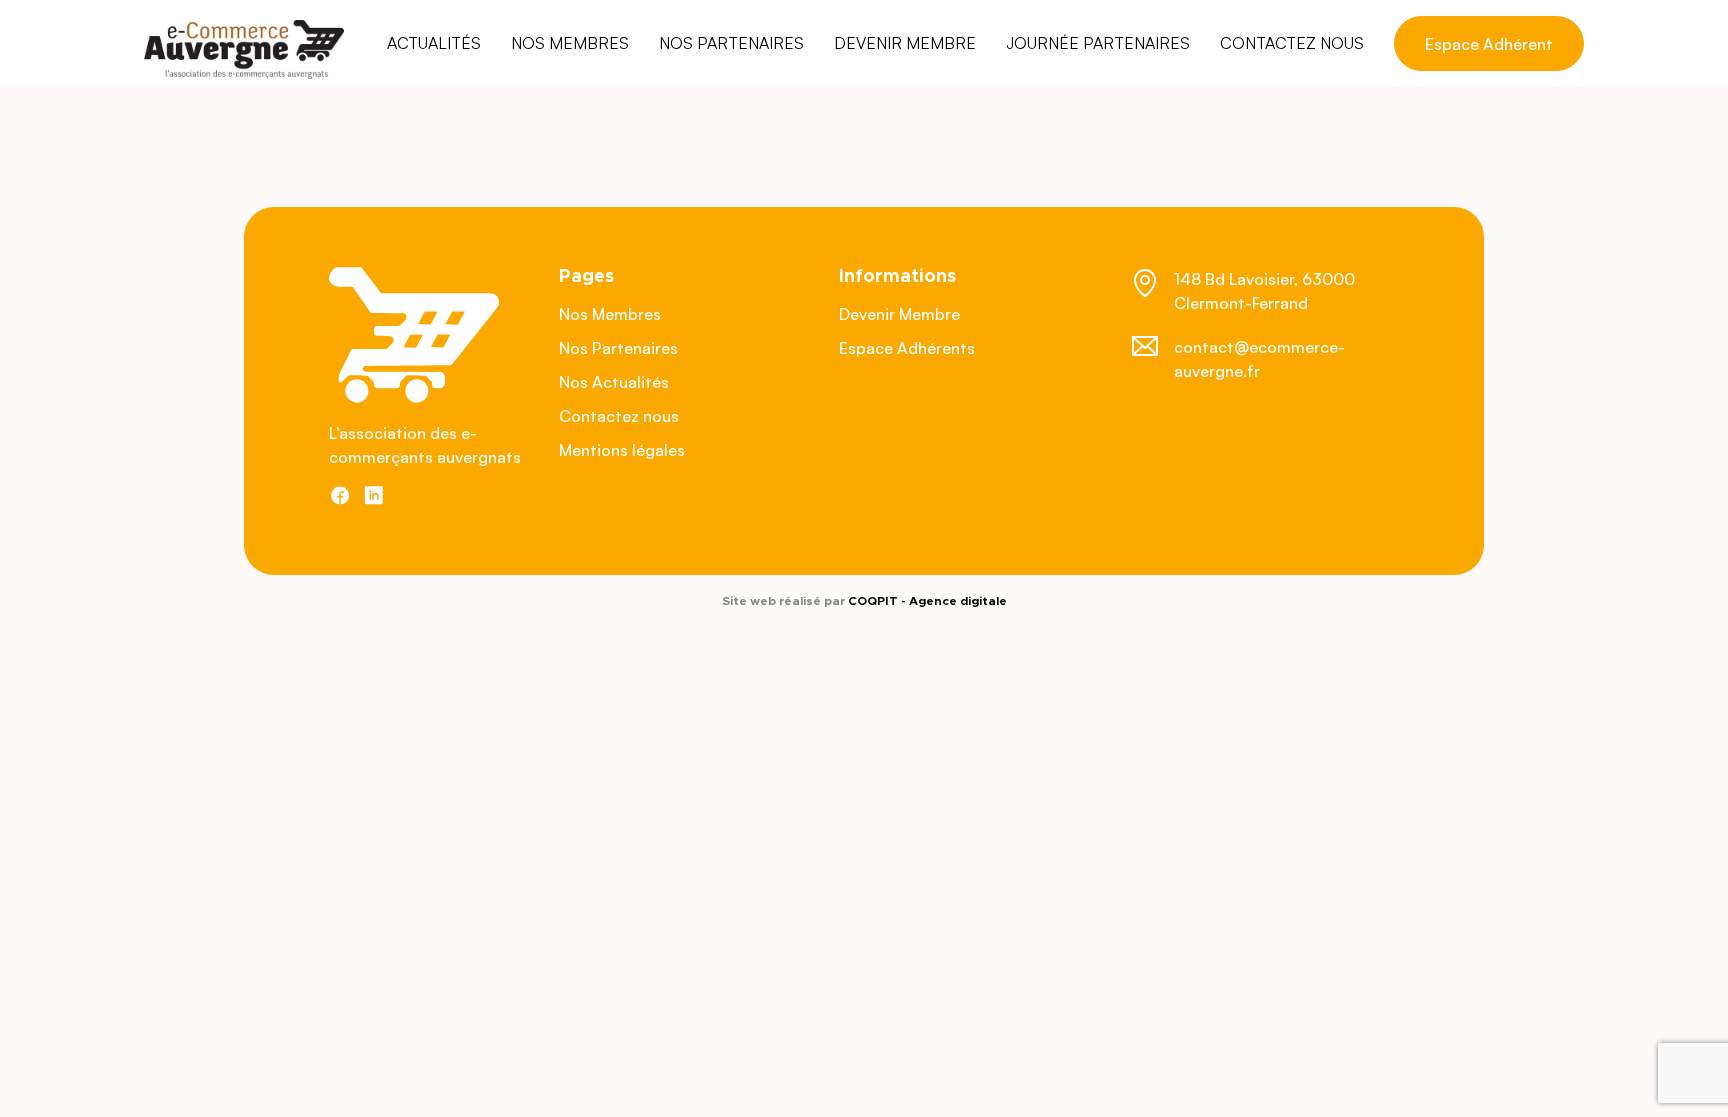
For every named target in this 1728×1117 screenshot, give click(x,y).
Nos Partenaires (618, 348)
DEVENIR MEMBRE (905, 43)
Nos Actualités (614, 382)
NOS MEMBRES (570, 43)
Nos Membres (610, 314)
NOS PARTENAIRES (731, 43)
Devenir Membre (899, 314)
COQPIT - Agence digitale (927, 601)
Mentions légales (622, 450)
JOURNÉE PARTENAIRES (1098, 43)
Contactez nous (619, 416)
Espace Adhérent (1489, 44)
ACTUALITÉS (434, 43)
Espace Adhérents (907, 348)
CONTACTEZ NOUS (1292, 43)
